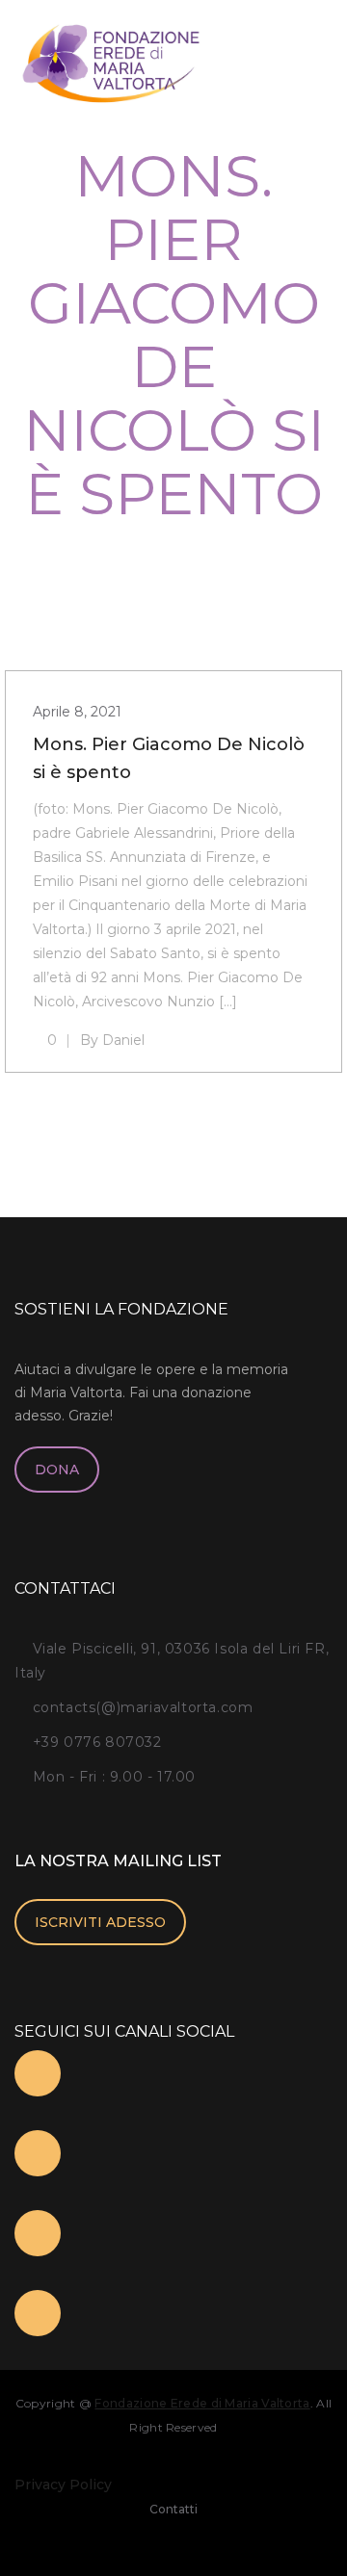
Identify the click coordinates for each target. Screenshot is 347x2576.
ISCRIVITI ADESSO (100, 1922)
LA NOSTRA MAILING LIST (118, 1861)
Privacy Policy (63, 2485)
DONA (57, 1470)
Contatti (173, 2509)
